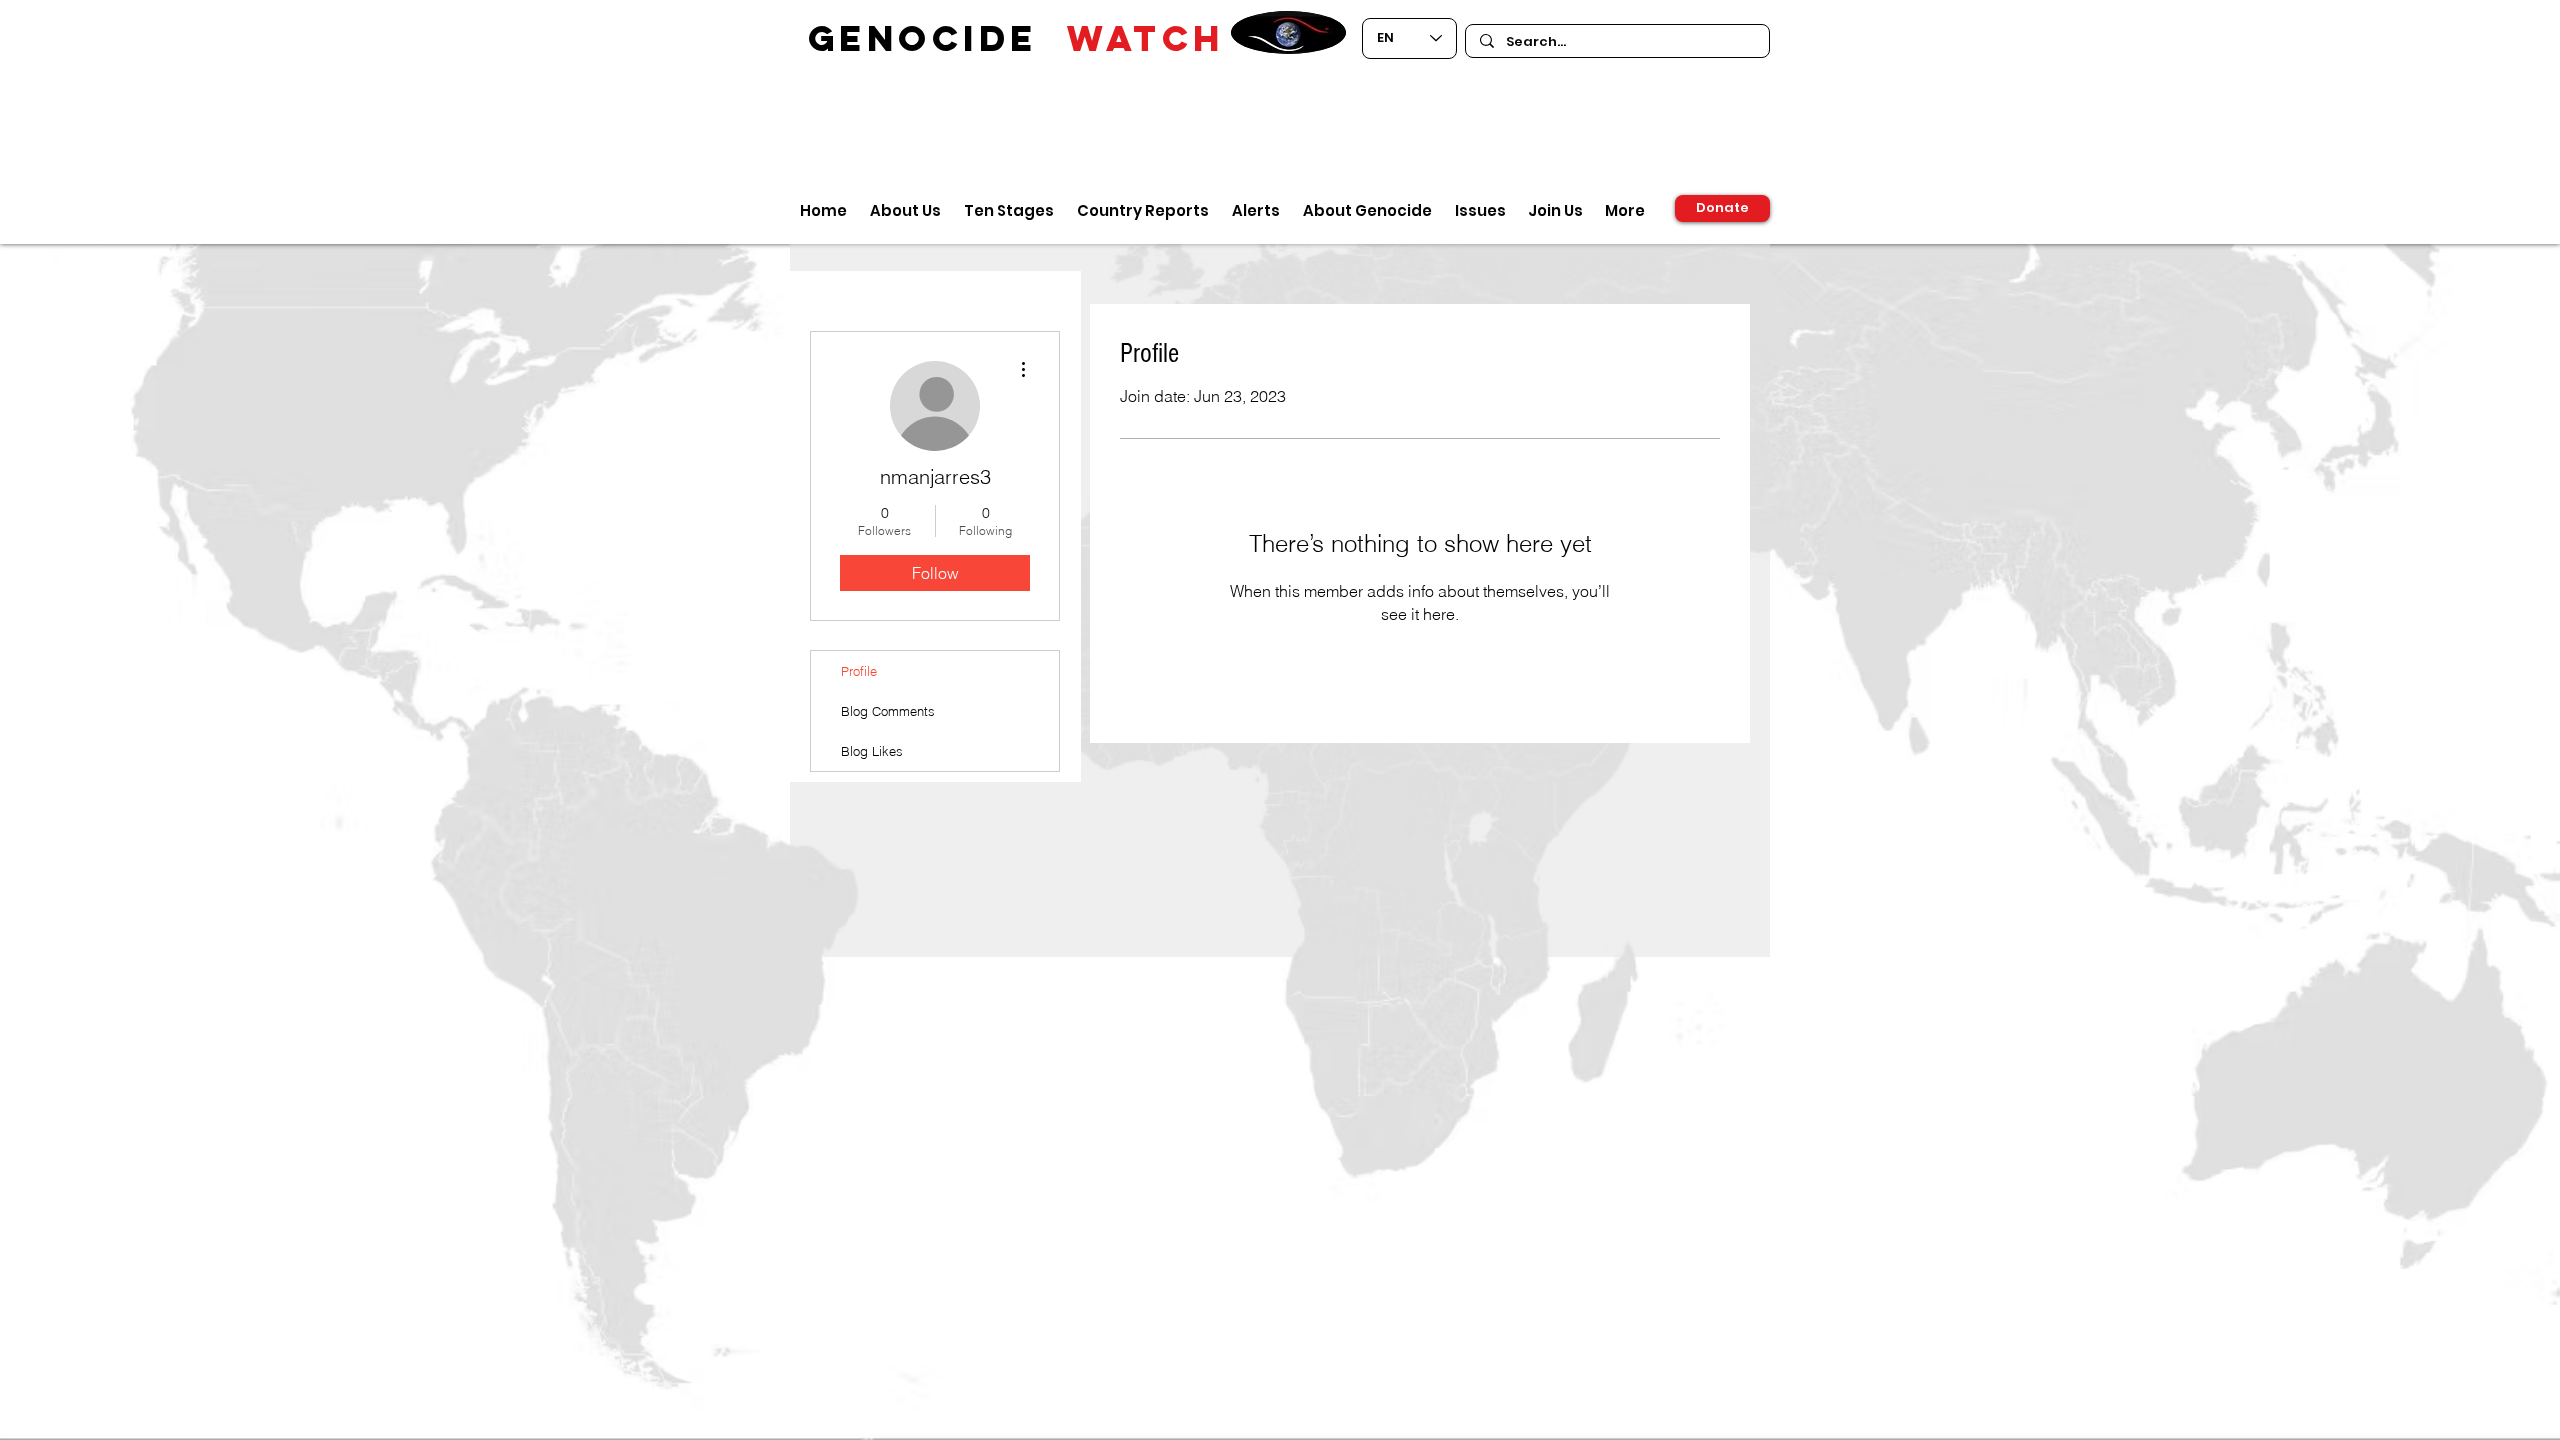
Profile (859, 671)
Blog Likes (872, 751)
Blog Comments (888, 711)
